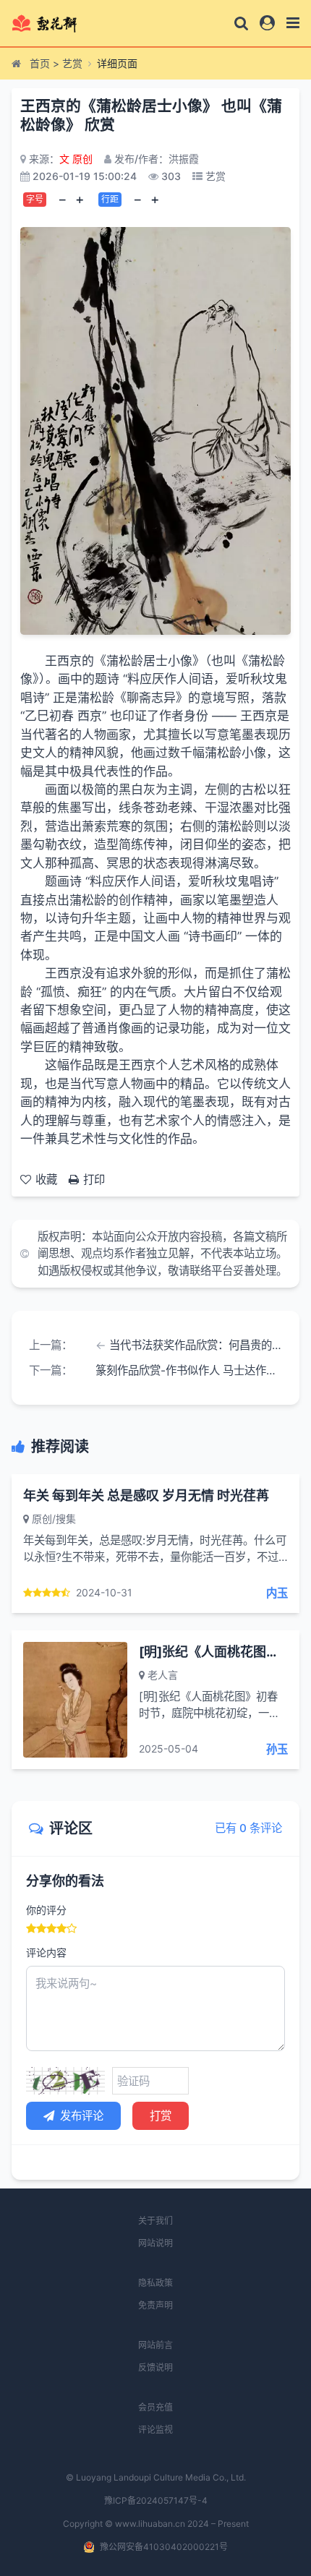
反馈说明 (155, 2367)
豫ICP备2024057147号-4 (156, 2500)
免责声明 (155, 2305)
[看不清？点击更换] (65, 2081)
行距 (110, 199)
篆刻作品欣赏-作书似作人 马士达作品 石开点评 (189, 1370)
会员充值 (155, 2407)
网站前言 (155, 2345)
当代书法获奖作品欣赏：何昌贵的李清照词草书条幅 (196, 1345)
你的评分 (46, 1910)
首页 (40, 63)
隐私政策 (155, 2283)
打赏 (161, 2116)
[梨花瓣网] (57, 23)
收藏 (46, 1180)
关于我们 (155, 2221)
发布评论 (82, 2116)
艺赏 (72, 63)
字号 (35, 199)
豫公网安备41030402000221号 (164, 2547)
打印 (94, 1180)
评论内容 (46, 1952)
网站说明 (155, 2243)
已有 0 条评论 (248, 1828)
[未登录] (267, 23)
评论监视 (155, 2430)
